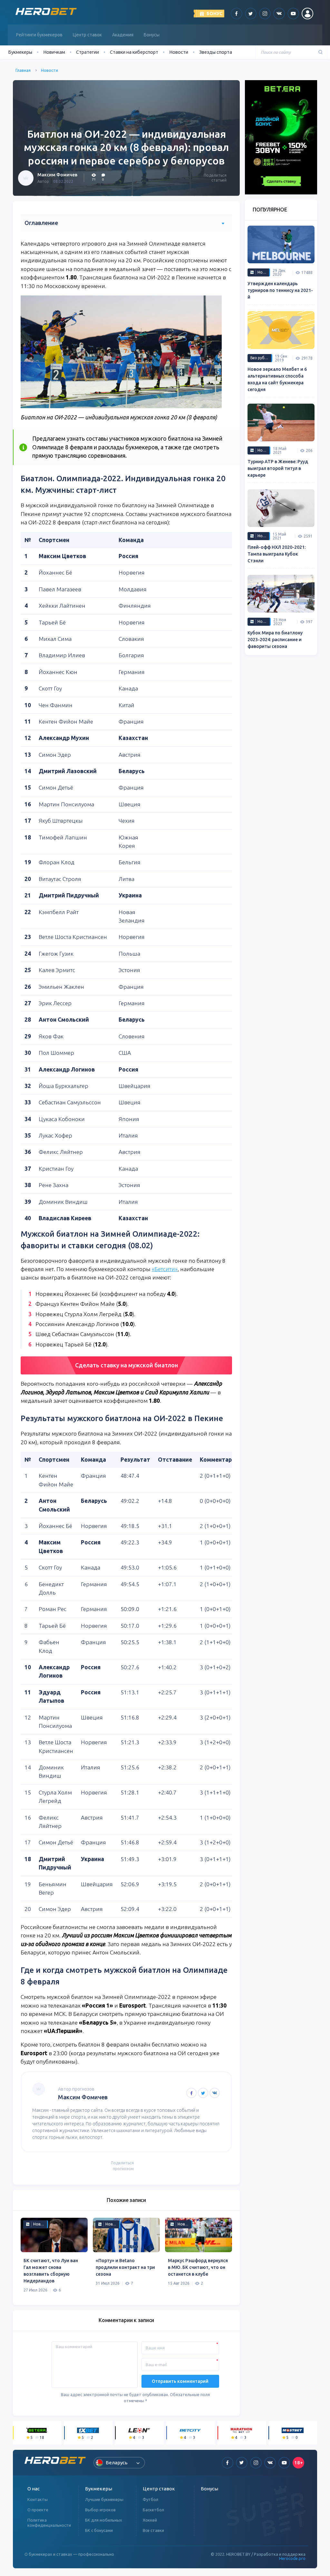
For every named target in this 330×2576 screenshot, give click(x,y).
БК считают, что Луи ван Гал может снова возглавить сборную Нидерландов (51, 2271)
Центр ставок (87, 35)
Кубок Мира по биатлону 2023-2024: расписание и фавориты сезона (275, 640)
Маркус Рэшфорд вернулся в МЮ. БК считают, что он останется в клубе (198, 2267)
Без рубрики (261, 358)
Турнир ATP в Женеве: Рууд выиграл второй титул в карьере (278, 468)
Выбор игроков (100, 2510)
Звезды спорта (216, 52)
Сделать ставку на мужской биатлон (126, 1365)
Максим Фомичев (57, 175)
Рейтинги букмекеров (39, 35)
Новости (179, 52)
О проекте (38, 2510)
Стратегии (87, 52)
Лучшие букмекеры (104, 2499)
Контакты (38, 2499)
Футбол (150, 2499)
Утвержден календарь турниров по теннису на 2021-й (280, 290)
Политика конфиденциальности (49, 2523)
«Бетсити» (165, 1269)
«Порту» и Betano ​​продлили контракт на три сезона (125, 2267)
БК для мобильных (104, 2520)
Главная (23, 70)
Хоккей (150, 2520)
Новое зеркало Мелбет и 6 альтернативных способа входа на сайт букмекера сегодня (277, 379)
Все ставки (153, 2530)
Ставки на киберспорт (134, 52)
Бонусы (152, 35)
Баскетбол (153, 2510)
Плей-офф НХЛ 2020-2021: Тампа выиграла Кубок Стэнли (277, 554)
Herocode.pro (292, 2558)
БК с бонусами (99, 2530)
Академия (123, 35)
